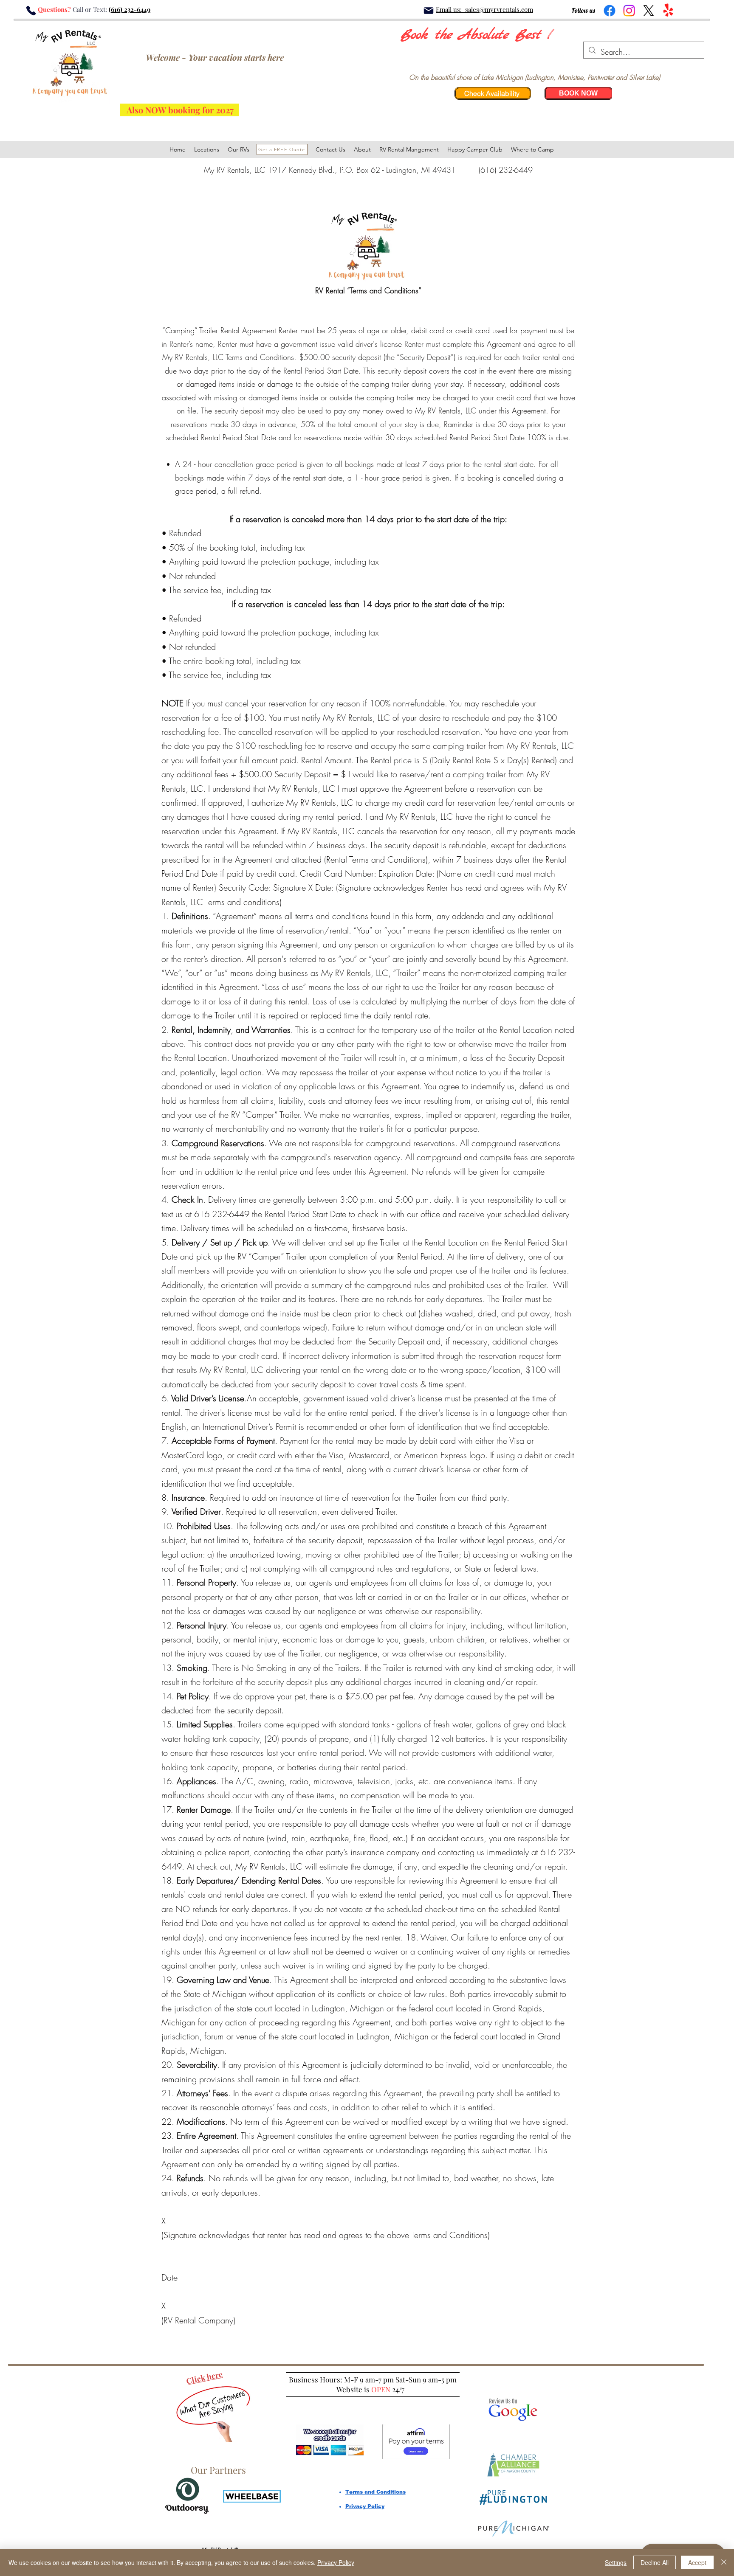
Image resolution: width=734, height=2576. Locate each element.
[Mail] (428, 11)
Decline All (655, 2562)
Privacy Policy (336, 2562)
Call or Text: (90, 9)
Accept (697, 2562)
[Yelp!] (668, 11)
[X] (649, 11)
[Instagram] (629, 11)
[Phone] (31, 11)
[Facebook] (610, 11)
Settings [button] (616, 2562)
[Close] (724, 2562)
